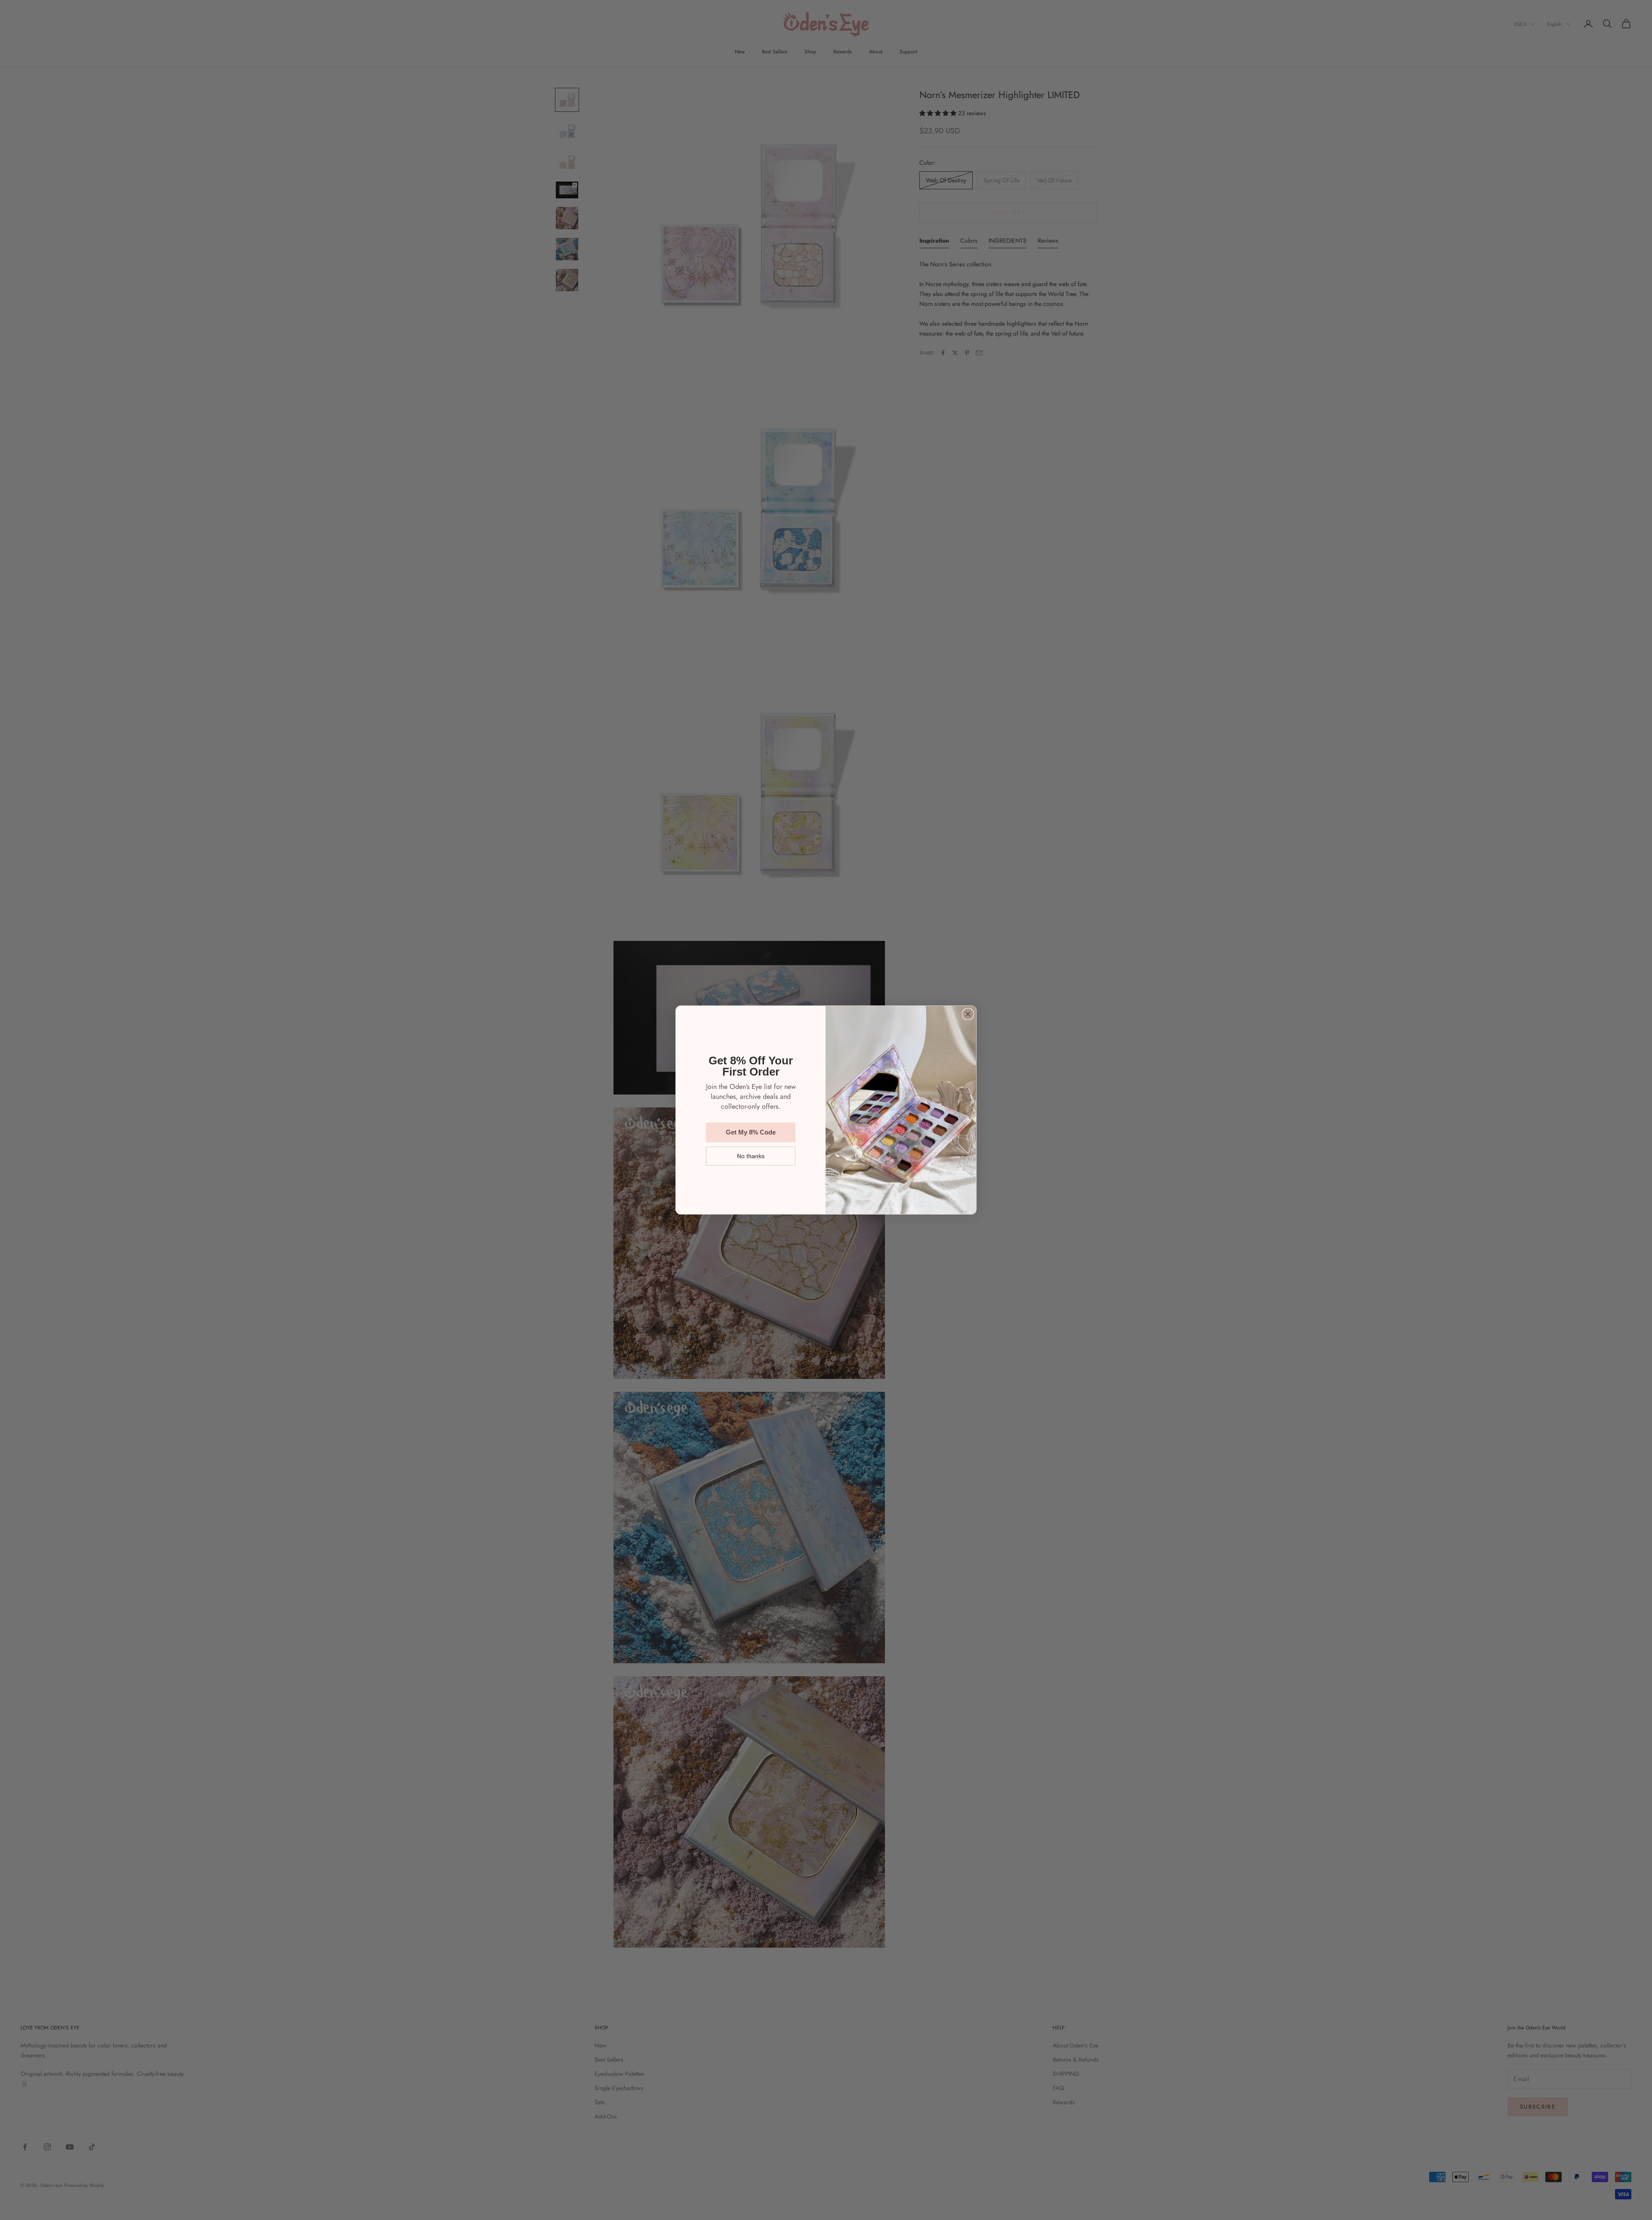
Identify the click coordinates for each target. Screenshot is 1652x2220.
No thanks (751, 1156)
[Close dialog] (968, 1014)
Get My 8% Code (751, 1132)
